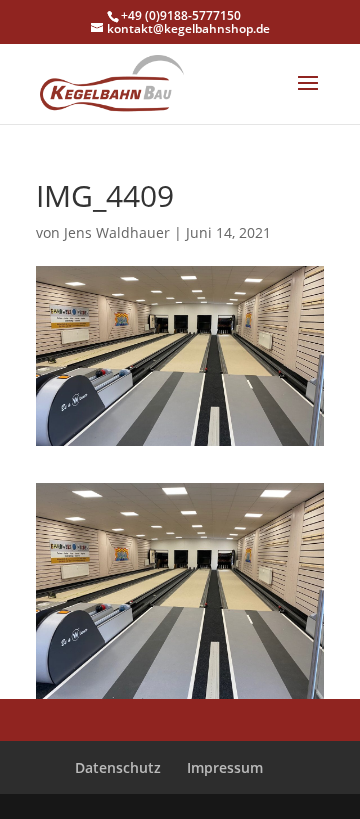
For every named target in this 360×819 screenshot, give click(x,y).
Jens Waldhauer (117, 232)
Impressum (225, 767)
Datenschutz (118, 767)
